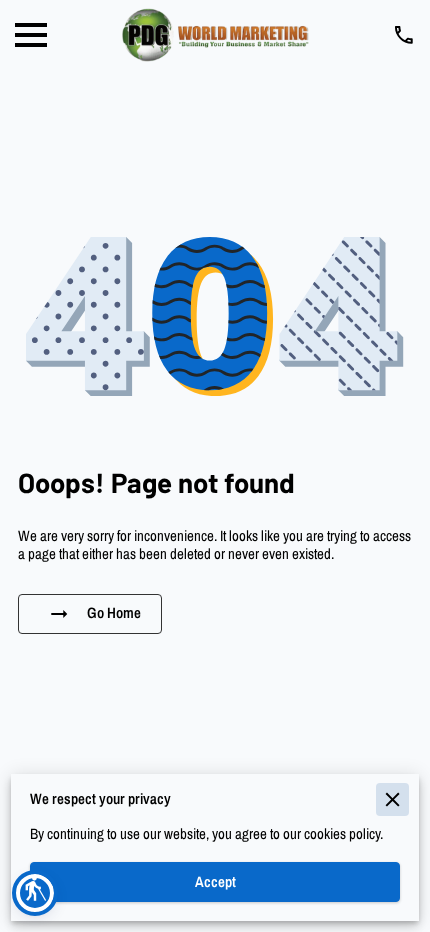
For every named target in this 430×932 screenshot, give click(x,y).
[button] (35, 893)
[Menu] (31, 35)
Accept (215, 882)
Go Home (114, 613)
